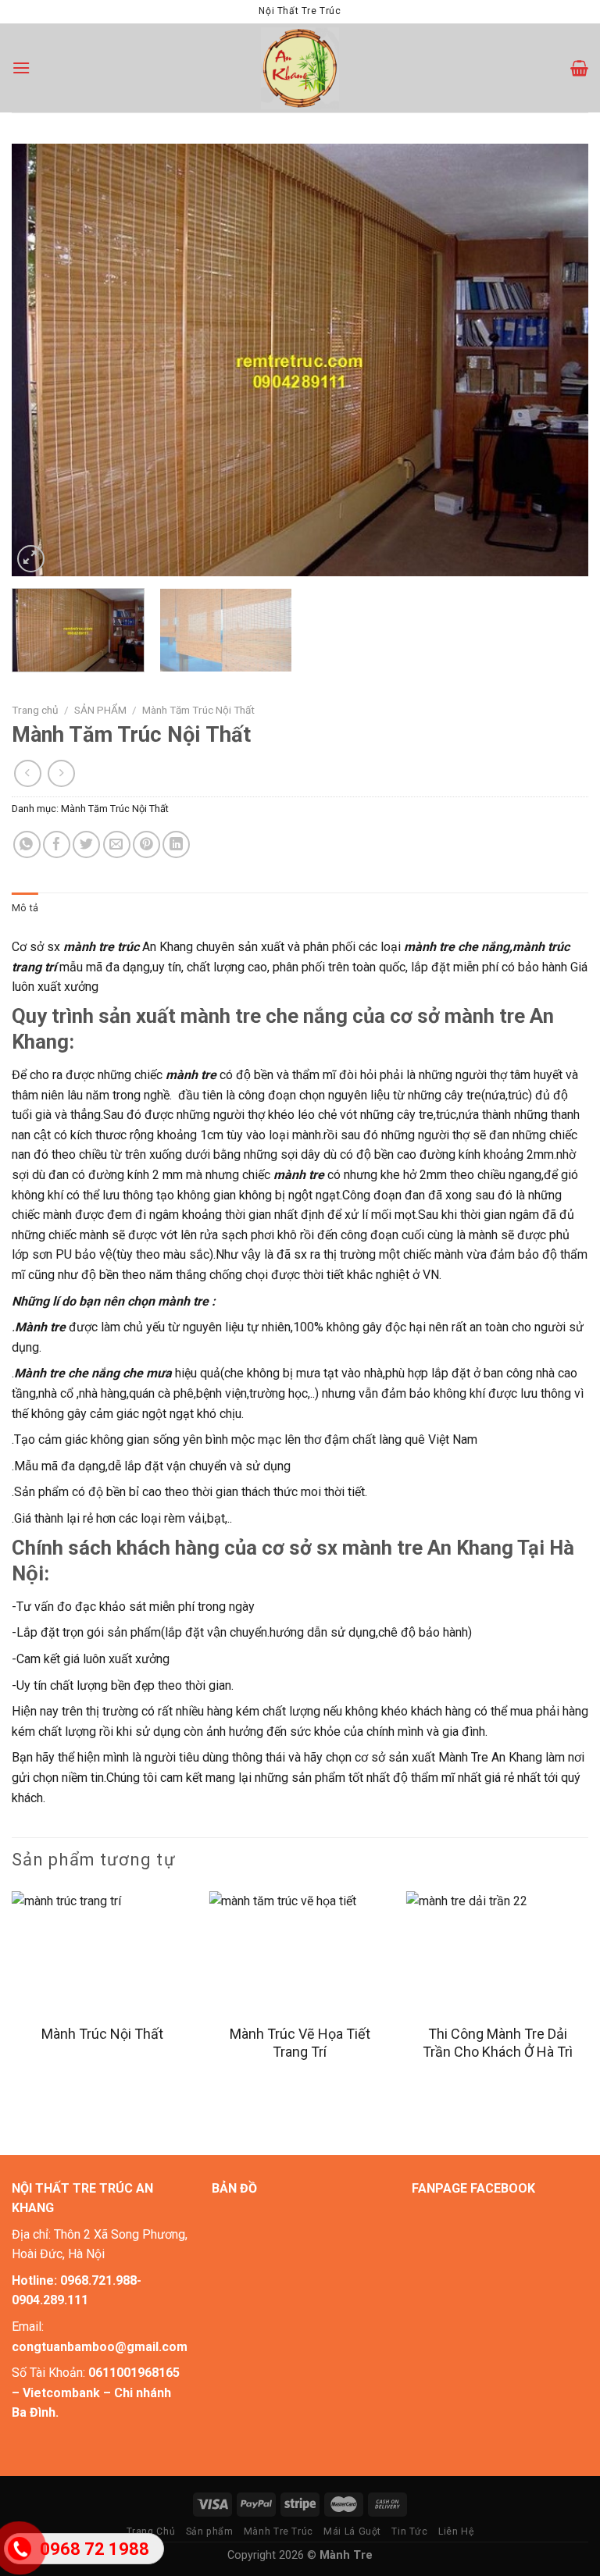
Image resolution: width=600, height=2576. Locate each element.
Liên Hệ (456, 2531)
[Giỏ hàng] (579, 68)
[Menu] (21, 68)
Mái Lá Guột (352, 2531)
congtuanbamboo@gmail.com (100, 2347)
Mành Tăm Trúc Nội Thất (198, 710)
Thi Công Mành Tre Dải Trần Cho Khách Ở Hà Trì (498, 2043)
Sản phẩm (210, 2531)
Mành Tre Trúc (279, 2531)
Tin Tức (409, 2531)
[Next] (557, 360)
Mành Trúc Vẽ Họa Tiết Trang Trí (300, 2043)
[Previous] (43, 360)
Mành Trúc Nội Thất (102, 2034)
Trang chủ (35, 710)
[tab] (25, 908)
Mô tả (25, 908)
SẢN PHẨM (100, 710)
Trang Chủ (151, 2531)
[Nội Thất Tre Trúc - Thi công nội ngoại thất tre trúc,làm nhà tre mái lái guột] (300, 68)
